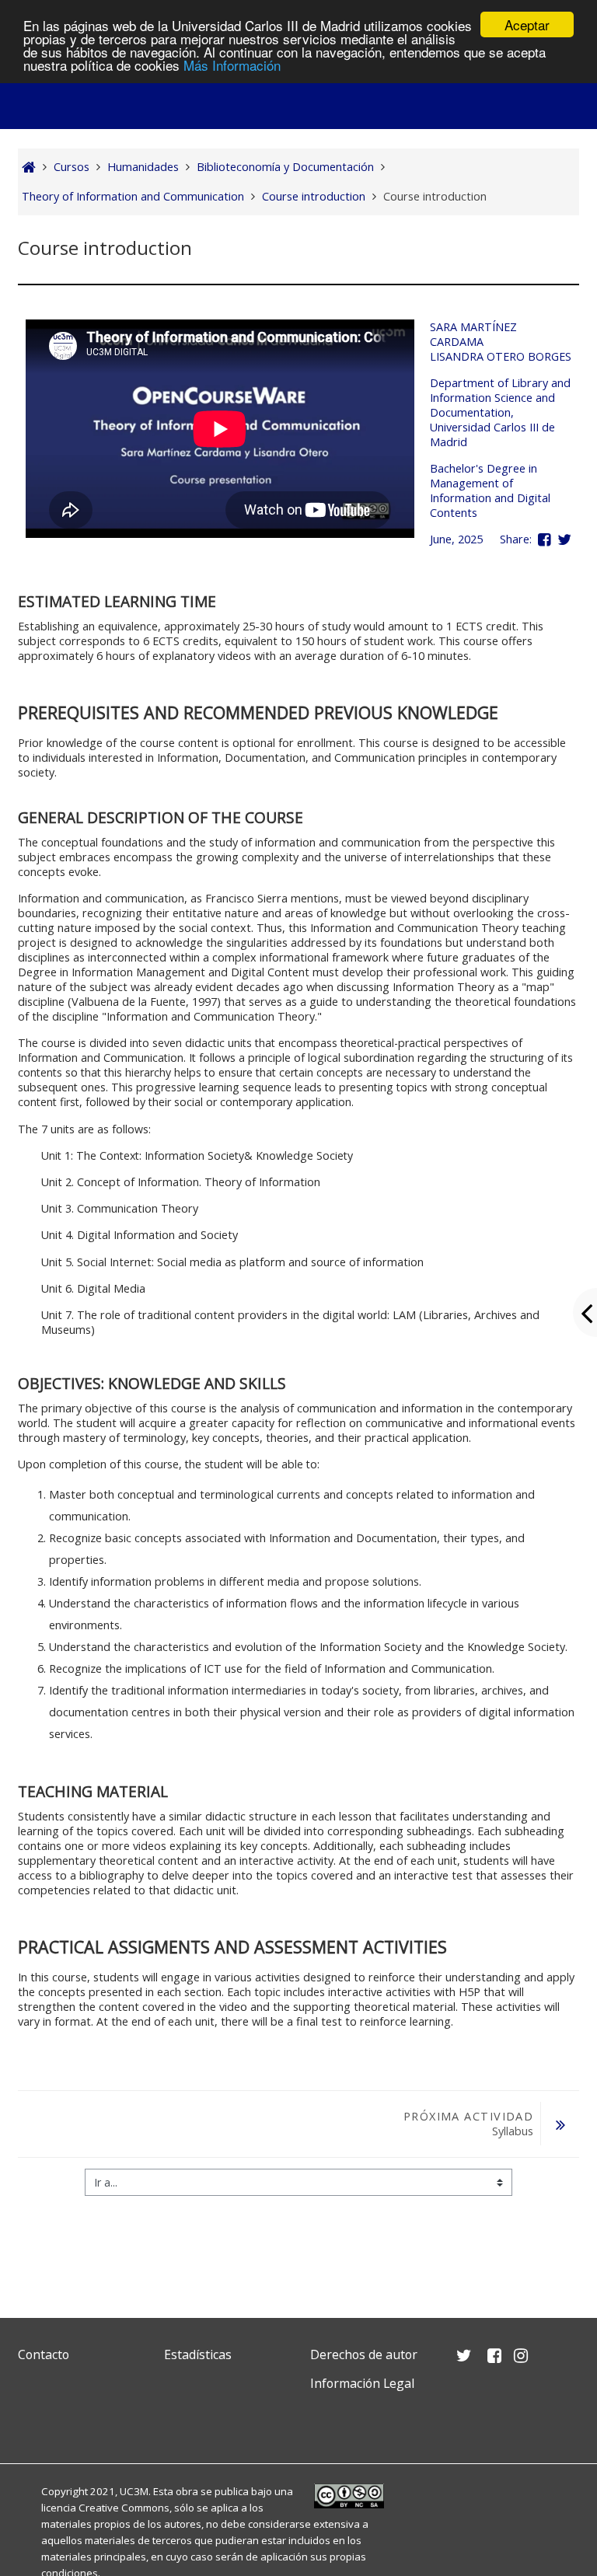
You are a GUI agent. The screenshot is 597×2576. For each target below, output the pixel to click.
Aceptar (527, 24)
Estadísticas (198, 2354)
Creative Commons (124, 2508)
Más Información (232, 65)
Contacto (44, 2354)
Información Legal (362, 2383)
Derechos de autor (364, 2354)
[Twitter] (33, 2420)
